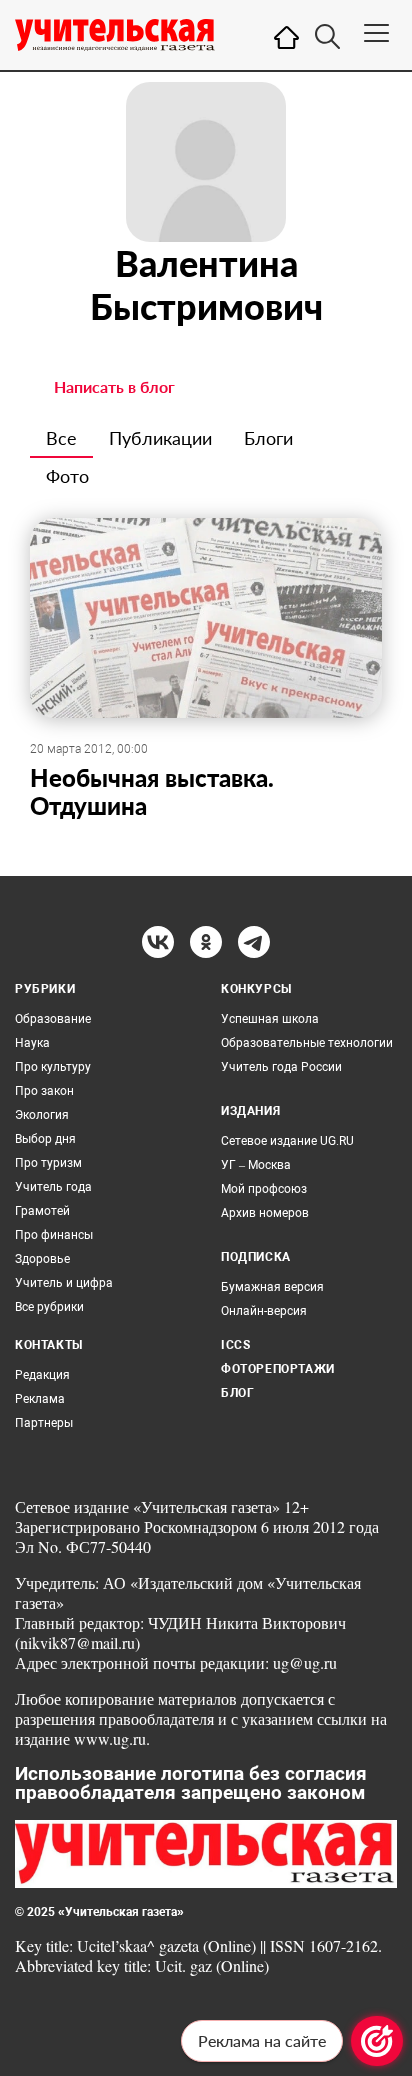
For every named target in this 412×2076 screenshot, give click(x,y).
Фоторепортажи (278, 1369)
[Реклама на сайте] (377, 2041)
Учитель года (53, 1187)
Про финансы (54, 1235)
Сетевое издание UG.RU (287, 1141)
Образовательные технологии (307, 1043)
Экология (42, 1115)
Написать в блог (114, 386)
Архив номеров (265, 1213)
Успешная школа (270, 1019)
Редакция (42, 1375)
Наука (32, 1043)
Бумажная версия (272, 1287)
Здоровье (42, 1259)
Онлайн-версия (264, 1311)
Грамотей (42, 1211)
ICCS (235, 1345)
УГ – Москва (256, 1165)
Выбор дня (45, 1139)
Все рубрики (49, 1307)
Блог (237, 1393)
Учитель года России (281, 1067)
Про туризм (48, 1163)
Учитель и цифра (64, 1283)
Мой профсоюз (264, 1189)
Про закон (44, 1091)
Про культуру (53, 1067)
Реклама (40, 1399)
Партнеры (44, 1423)
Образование (53, 1019)
